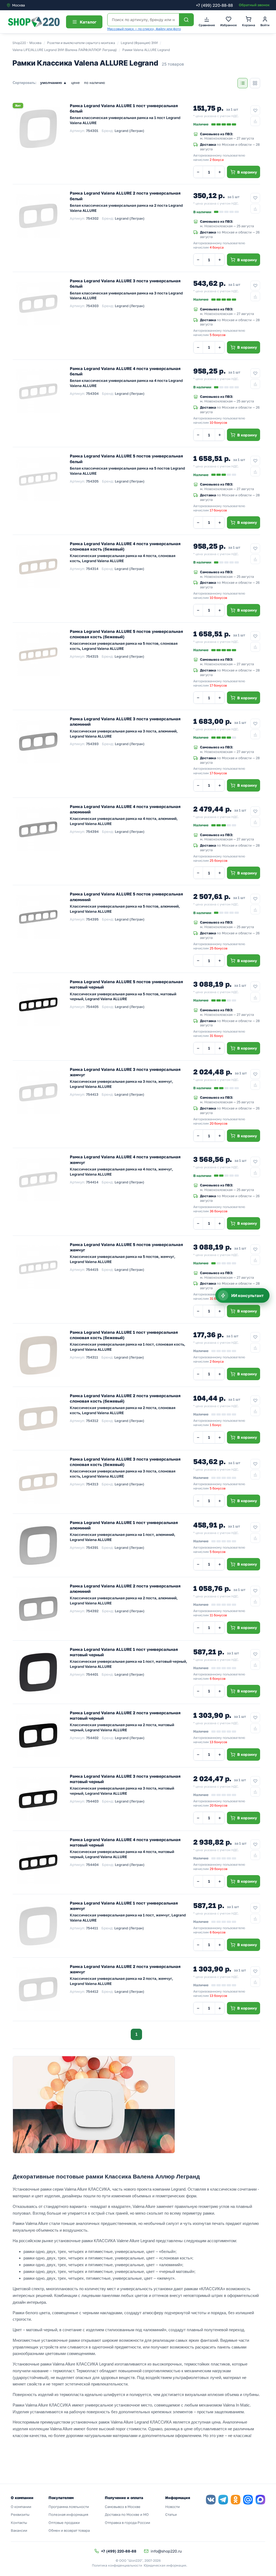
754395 (92, 919)
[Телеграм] (223, 2500)
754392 (92, 1611)
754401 (92, 1674)
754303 (92, 306)
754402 (92, 1738)
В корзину (247, 172)
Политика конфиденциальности (117, 2565)
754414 (92, 1182)
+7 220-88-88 (214, 5)
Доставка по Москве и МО (127, 2514)
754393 (92, 744)
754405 (92, 1007)
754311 (92, 1357)
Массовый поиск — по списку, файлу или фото (144, 29)
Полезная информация (68, 2514)
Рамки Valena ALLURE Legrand (146, 50)
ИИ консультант (247, 1296)
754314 (92, 569)
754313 (92, 1484)
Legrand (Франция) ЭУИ (139, 43)
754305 (92, 481)
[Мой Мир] (248, 2500)
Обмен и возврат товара (69, 2530)
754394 (92, 831)
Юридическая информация (165, 2565)
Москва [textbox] (18, 5)
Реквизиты (20, 2514)
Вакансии (19, 2530)
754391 (92, 1547)
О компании (21, 2507)
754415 (92, 1270)
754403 (92, 1801)
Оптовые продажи (64, 2523)
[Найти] (186, 20)
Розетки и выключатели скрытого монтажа (81, 43)
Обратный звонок (254, 5)
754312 (92, 1421)
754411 (92, 1928)
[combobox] (29, 5)
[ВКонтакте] (211, 2500)
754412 (92, 1991)
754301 (92, 131)
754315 (92, 656)
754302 (92, 218)
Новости (172, 2507)
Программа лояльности (69, 2507)
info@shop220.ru (166, 2551)
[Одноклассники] (236, 2500)
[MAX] (260, 2500)
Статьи (171, 2514)
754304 (92, 393)
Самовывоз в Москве (123, 2507)
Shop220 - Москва (27, 43)
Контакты (19, 2523)
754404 (92, 1865)
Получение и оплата (124, 2498)
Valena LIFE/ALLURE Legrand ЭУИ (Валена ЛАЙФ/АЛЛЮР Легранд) (65, 50)
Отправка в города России (127, 2523)
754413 (92, 1094)
